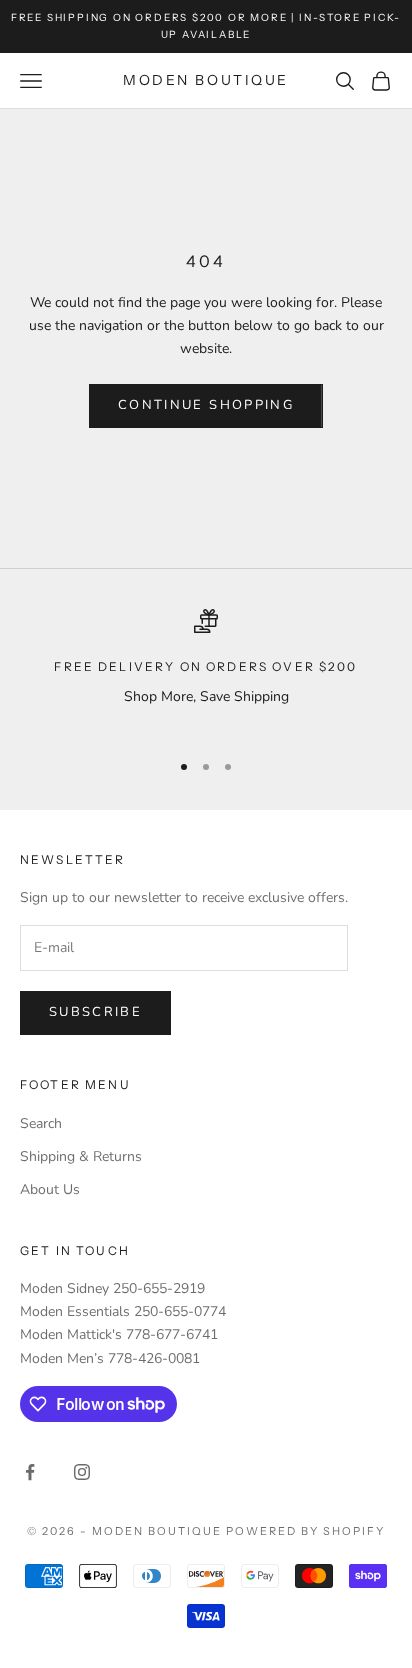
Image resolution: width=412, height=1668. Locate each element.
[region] (206, 670)
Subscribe (95, 1012)
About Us (50, 1189)
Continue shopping (206, 405)
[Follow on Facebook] (30, 1472)
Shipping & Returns (81, 1156)
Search (41, 1123)
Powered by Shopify (305, 1531)
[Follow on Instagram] (82, 1472)
